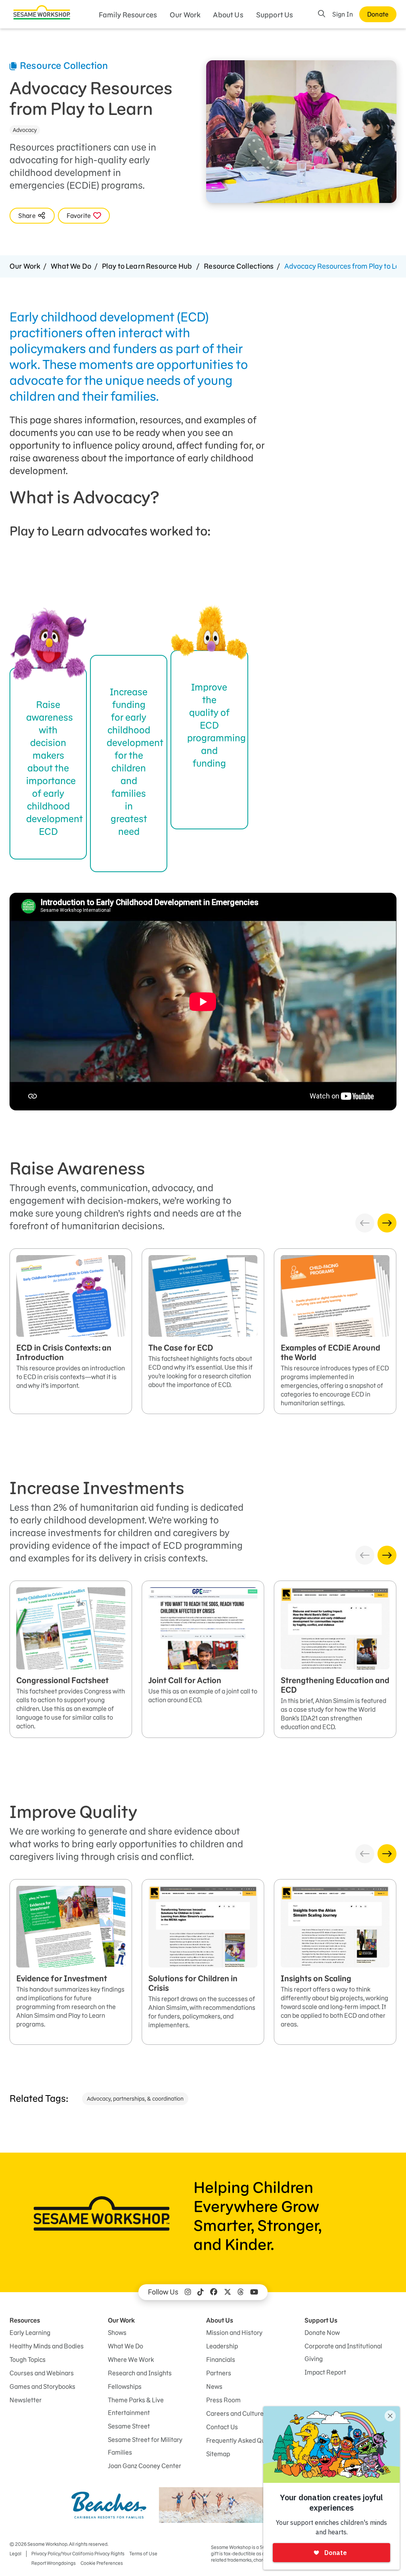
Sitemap (218, 2454)
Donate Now (322, 2333)
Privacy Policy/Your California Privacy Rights (78, 2554)
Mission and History (234, 2333)
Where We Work (131, 2360)
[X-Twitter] (228, 2292)
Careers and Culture (235, 2413)
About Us (228, 15)
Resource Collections (239, 266)
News (214, 2387)
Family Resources (128, 15)
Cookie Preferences (102, 2563)
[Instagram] (188, 2292)
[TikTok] (201, 2292)
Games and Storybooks (42, 2387)
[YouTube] (254, 2292)
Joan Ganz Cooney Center (145, 2466)
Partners (219, 2373)
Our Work (185, 15)
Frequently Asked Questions (246, 2440)
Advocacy (25, 130)
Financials (221, 2360)
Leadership (222, 2346)
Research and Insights (140, 2373)
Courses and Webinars (42, 2373)
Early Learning (30, 2333)
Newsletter (26, 2400)
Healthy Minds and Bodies (47, 2346)
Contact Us (222, 2427)
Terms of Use (143, 2554)
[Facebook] (214, 2292)
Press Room (223, 2400)
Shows (117, 2333)
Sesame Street (129, 2426)
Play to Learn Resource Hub (147, 266)
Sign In (343, 14)
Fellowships (125, 2387)
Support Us (275, 15)
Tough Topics (28, 2360)
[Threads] (241, 2292)
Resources (25, 2320)
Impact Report (325, 2372)
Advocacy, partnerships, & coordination (135, 2099)
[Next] (387, 1223)
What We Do (71, 266)
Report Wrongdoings (54, 2563)
